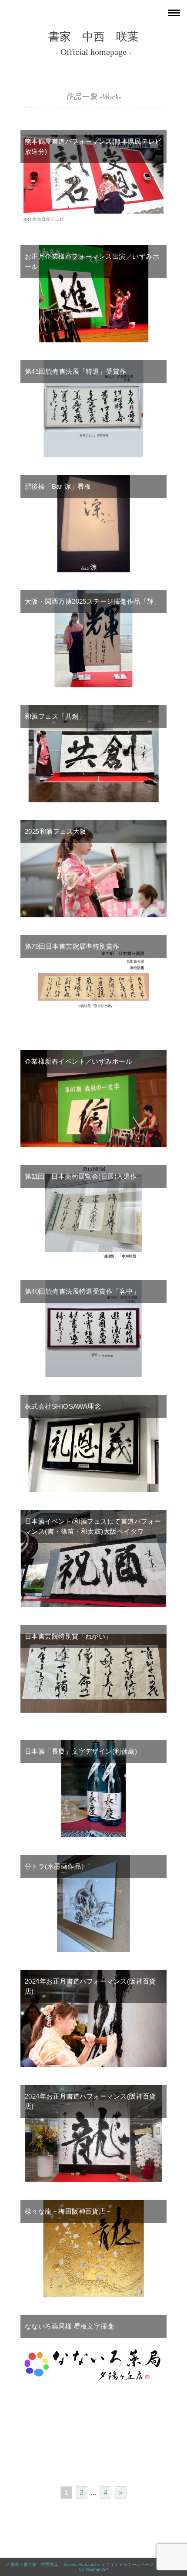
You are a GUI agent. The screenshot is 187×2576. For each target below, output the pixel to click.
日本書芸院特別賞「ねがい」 (68, 1636)
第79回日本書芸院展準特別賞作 (72, 946)
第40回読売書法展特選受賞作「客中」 (82, 1291)
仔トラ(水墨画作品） (56, 1866)
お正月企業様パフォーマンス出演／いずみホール (92, 261)
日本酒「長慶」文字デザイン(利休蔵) (81, 1751)
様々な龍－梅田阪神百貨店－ (68, 2211)
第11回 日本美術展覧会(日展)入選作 (81, 1176)
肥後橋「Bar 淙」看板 (58, 486)
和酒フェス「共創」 (55, 716)
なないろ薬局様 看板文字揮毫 (69, 2326)
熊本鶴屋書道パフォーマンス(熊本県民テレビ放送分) (93, 146)
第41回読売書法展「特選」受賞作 (75, 371)
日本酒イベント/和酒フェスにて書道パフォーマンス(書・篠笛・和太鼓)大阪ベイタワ (93, 1526)
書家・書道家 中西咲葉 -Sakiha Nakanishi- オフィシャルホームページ (82, 2564)
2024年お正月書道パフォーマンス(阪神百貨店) (90, 1986)
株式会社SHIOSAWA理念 (63, 1406)
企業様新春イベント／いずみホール (78, 1061)
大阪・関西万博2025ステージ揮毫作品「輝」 (93, 601)
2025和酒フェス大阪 (56, 831)
